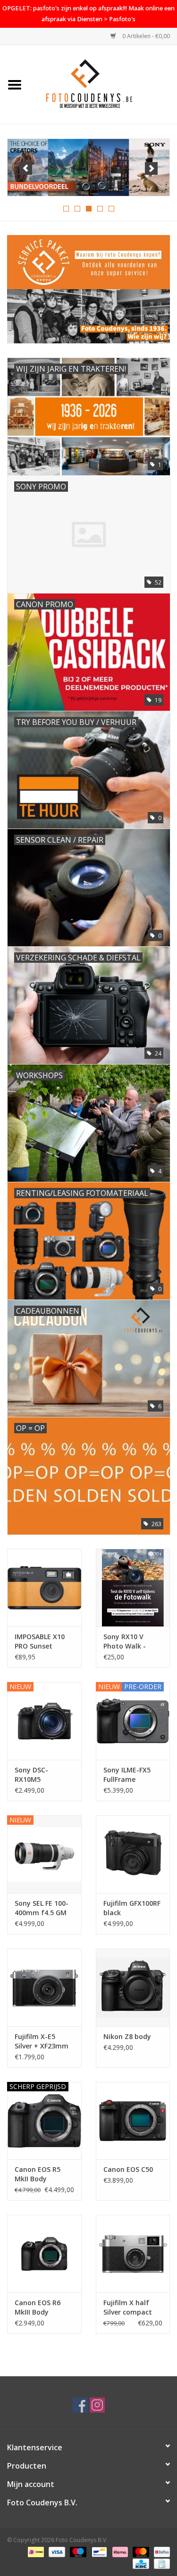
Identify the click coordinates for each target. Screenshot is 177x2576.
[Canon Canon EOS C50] (133, 2121)
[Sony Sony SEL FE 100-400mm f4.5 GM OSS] (44, 1854)
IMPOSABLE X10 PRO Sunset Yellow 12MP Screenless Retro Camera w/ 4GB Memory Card (42, 1641)
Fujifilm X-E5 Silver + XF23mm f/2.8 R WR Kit (42, 2041)
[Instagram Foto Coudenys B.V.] (97, 2405)
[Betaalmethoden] (35, 2551)
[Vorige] (26, 168)
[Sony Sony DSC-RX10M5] (44, 1721)
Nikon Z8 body (127, 2036)
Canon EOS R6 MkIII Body (38, 2307)
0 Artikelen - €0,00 (145, 36)
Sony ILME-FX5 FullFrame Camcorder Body (131, 1775)
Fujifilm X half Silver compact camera (128, 2308)
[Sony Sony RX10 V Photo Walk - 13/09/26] (133, 1588)
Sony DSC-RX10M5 (31, 1775)
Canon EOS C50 (128, 2169)
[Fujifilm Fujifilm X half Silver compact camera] (133, 2254)
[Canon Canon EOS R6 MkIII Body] (44, 2254)
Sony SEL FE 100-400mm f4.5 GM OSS (42, 1908)
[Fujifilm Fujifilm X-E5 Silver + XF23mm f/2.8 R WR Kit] (44, 1987)
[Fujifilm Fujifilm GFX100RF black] (133, 1854)
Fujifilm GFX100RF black (132, 1908)
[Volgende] (151, 168)
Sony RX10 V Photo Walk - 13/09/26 (125, 1641)
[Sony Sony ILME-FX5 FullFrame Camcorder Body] (133, 1721)
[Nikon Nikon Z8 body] (133, 1987)
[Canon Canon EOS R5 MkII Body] (44, 2121)
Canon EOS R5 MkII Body (38, 2174)
